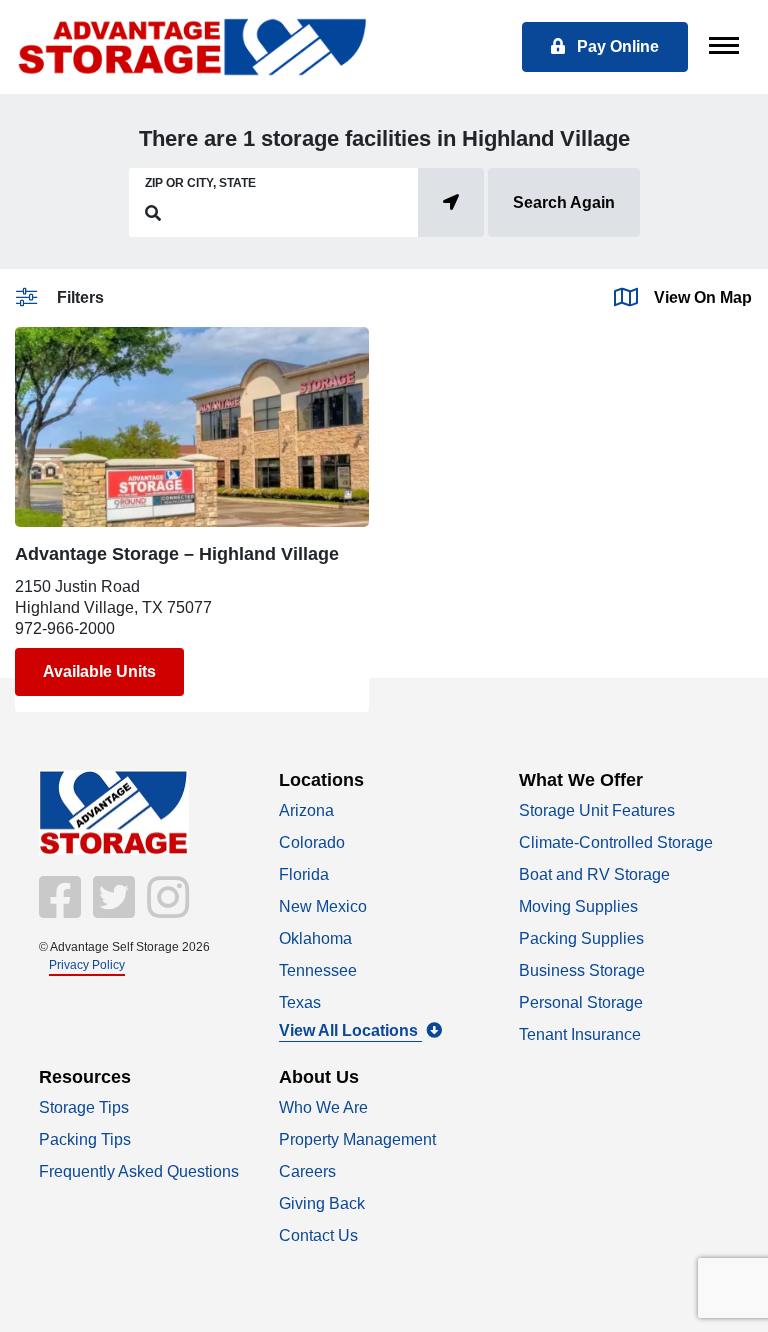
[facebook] (62, 910)
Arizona (306, 810)
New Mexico (323, 906)
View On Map (703, 297)
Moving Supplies (578, 906)
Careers (307, 1171)
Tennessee (318, 970)
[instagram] (164, 910)
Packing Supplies (581, 938)
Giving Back (322, 1203)
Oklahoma (315, 938)
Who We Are (323, 1107)
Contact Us (318, 1235)
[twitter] (112, 910)
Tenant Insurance (580, 1034)
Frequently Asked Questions (139, 1171)
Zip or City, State (200, 183)
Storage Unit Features (597, 810)
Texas (300, 1002)
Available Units (99, 671)
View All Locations (350, 1030)
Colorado (312, 842)
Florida (304, 874)
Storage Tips (84, 1107)
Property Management (357, 1139)
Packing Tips (85, 1139)
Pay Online (616, 46)
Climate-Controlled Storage (616, 842)
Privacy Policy (87, 965)
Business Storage (582, 970)
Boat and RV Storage (594, 874)
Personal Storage (581, 1002)
